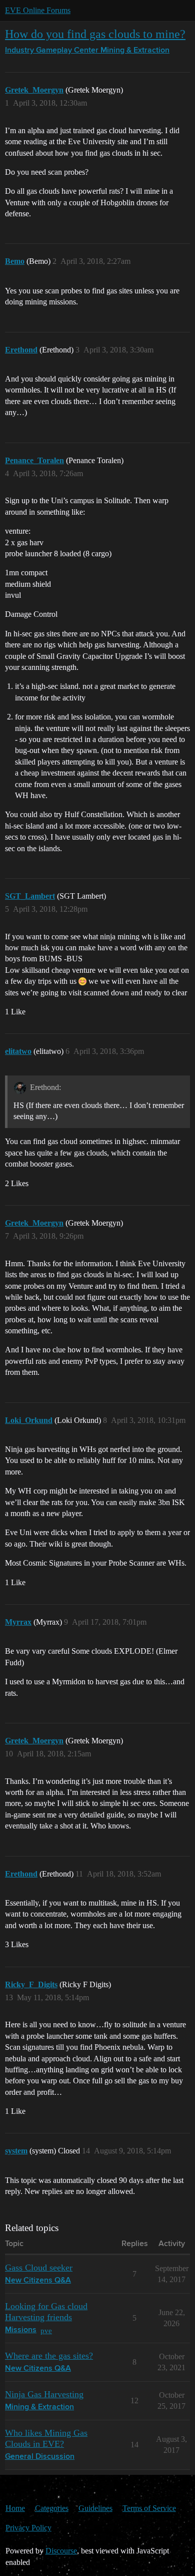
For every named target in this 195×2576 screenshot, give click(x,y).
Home (15, 2508)
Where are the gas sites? (49, 2356)
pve (46, 2330)
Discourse (61, 2551)
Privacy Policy (28, 2528)
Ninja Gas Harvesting (44, 2394)
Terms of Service (149, 2508)
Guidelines (95, 2508)
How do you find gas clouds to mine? (95, 34)
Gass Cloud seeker (39, 2268)
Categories (52, 2508)
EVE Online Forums (38, 10)
